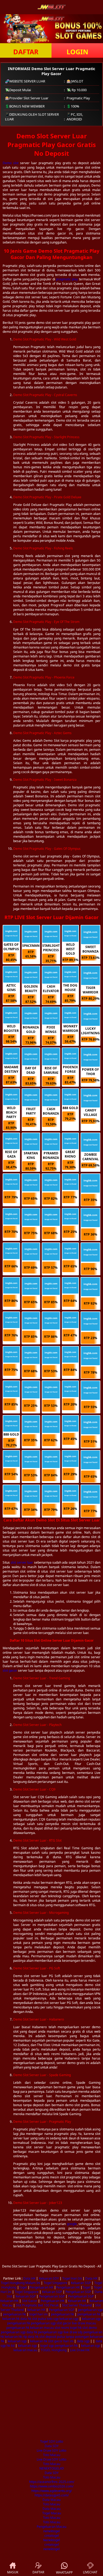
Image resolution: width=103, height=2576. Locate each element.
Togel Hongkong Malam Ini (20, 2283)
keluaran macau (42, 2328)
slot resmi (62, 2328)
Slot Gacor (30, 2301)
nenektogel (51, 2531)
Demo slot (11, 163)
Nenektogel (51, 2540)
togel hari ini (38, 2314)
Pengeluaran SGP (78, 2292)
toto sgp (53, 2319)
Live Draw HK (80, 2350)
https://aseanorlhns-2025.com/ (52, 2482)
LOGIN (77, 52)
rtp (25, 2337)
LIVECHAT (90, 2572)
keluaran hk (11, 2319)
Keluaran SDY (49, 2278)
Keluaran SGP (81, 2283)
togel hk (76, 2328)
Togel (23, 2287)
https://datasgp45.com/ (52, 2495)
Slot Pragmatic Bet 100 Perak (37, 2305)
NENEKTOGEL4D (52, 2468)
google (72, 2224)
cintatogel (52, 2536)
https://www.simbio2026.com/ (52, 2486)
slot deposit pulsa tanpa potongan (64, 2337)
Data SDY (52, 2446)
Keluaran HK (9, 2301)
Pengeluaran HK (41, 2287)
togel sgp (47, 2346)
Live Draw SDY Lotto (51, 2450)
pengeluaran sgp (90, 2310)
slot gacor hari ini (61, 2341)
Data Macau (51, 2500)
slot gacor (10, 1670)
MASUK (13, 2572)
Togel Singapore (55, 2283)
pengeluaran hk (14, 2314)
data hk (26, 2319)
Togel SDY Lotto (52, 2441)
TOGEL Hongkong (54, 2350)
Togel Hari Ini (72, 2278)
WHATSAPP (64, 2572)
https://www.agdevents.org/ (52, 2491)
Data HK (29, 2278)
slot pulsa (39, 2319)
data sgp (83, 2341)
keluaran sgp (69, 2319)
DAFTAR (26, 52)
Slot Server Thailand (77, 2305)
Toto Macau (52, 2455)
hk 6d (11, 2346)
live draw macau (84, 2323)
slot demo (90, 2328)
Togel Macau (52, 2513)
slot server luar (22, 1562)
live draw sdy (73, 2332)
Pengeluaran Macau (51, 2527)
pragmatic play (67, 279)
